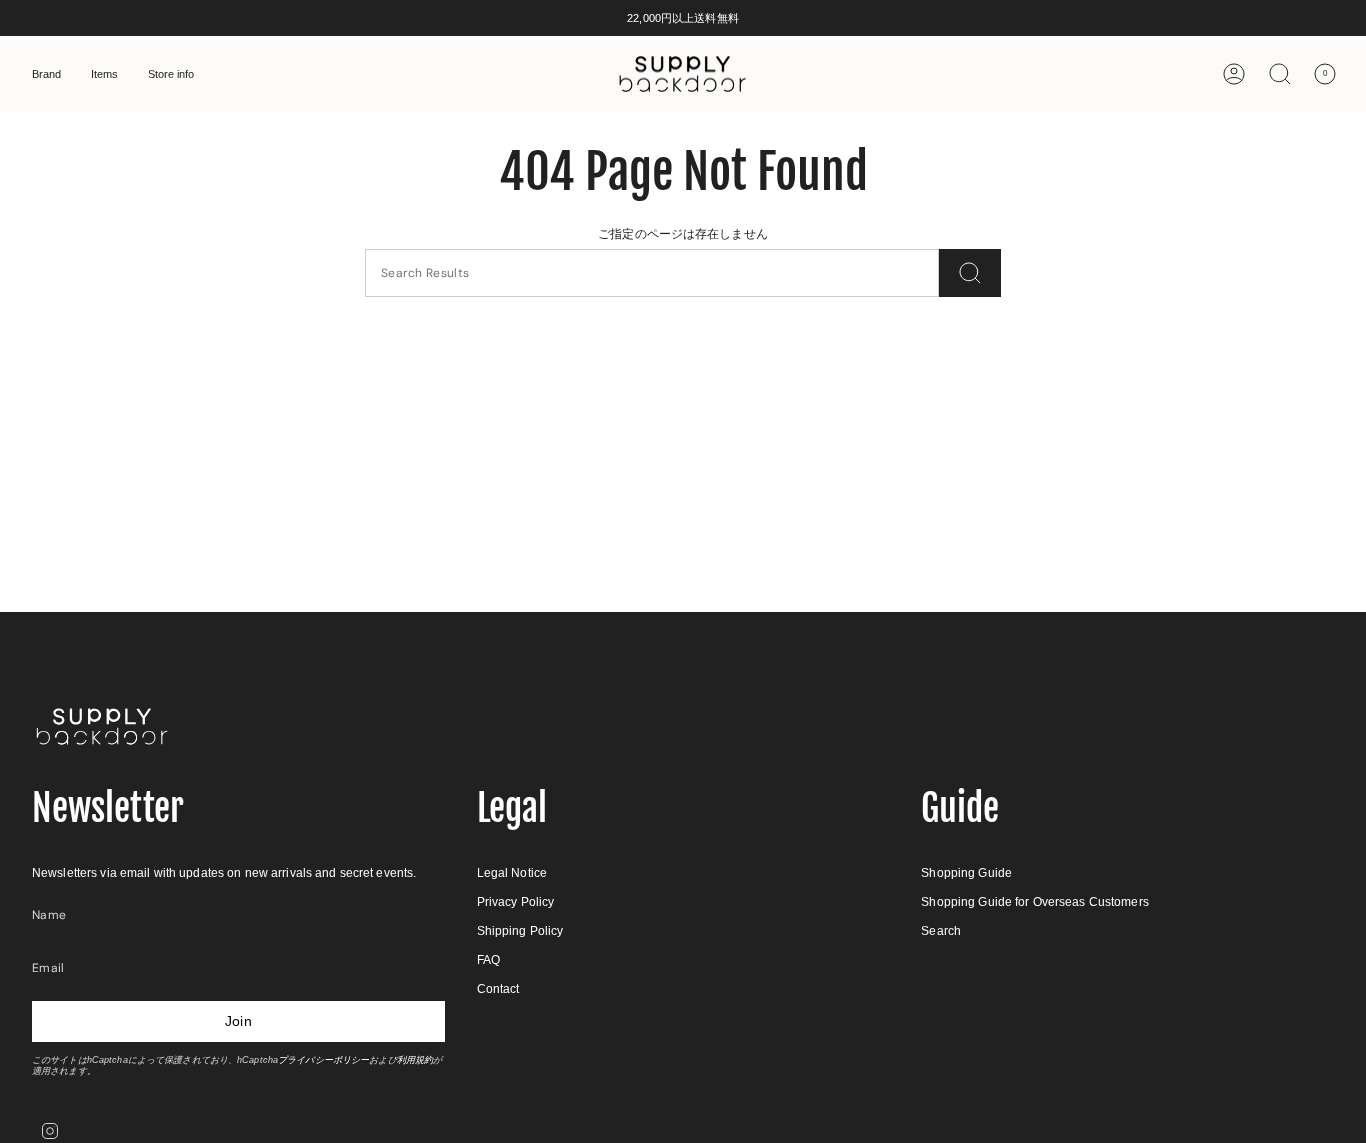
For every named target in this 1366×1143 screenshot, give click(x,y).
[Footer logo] (102, 726)
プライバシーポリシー (323, 1060)
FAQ (488, 960)
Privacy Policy (516, 902)
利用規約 (415, 1060)
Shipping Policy (520, 931)
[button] (46, 74)
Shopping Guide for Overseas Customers (1034, 902)
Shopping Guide (966, 873)
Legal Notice (512, 873)
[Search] (970, 273)
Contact (498, 989)
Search (941, 931)
